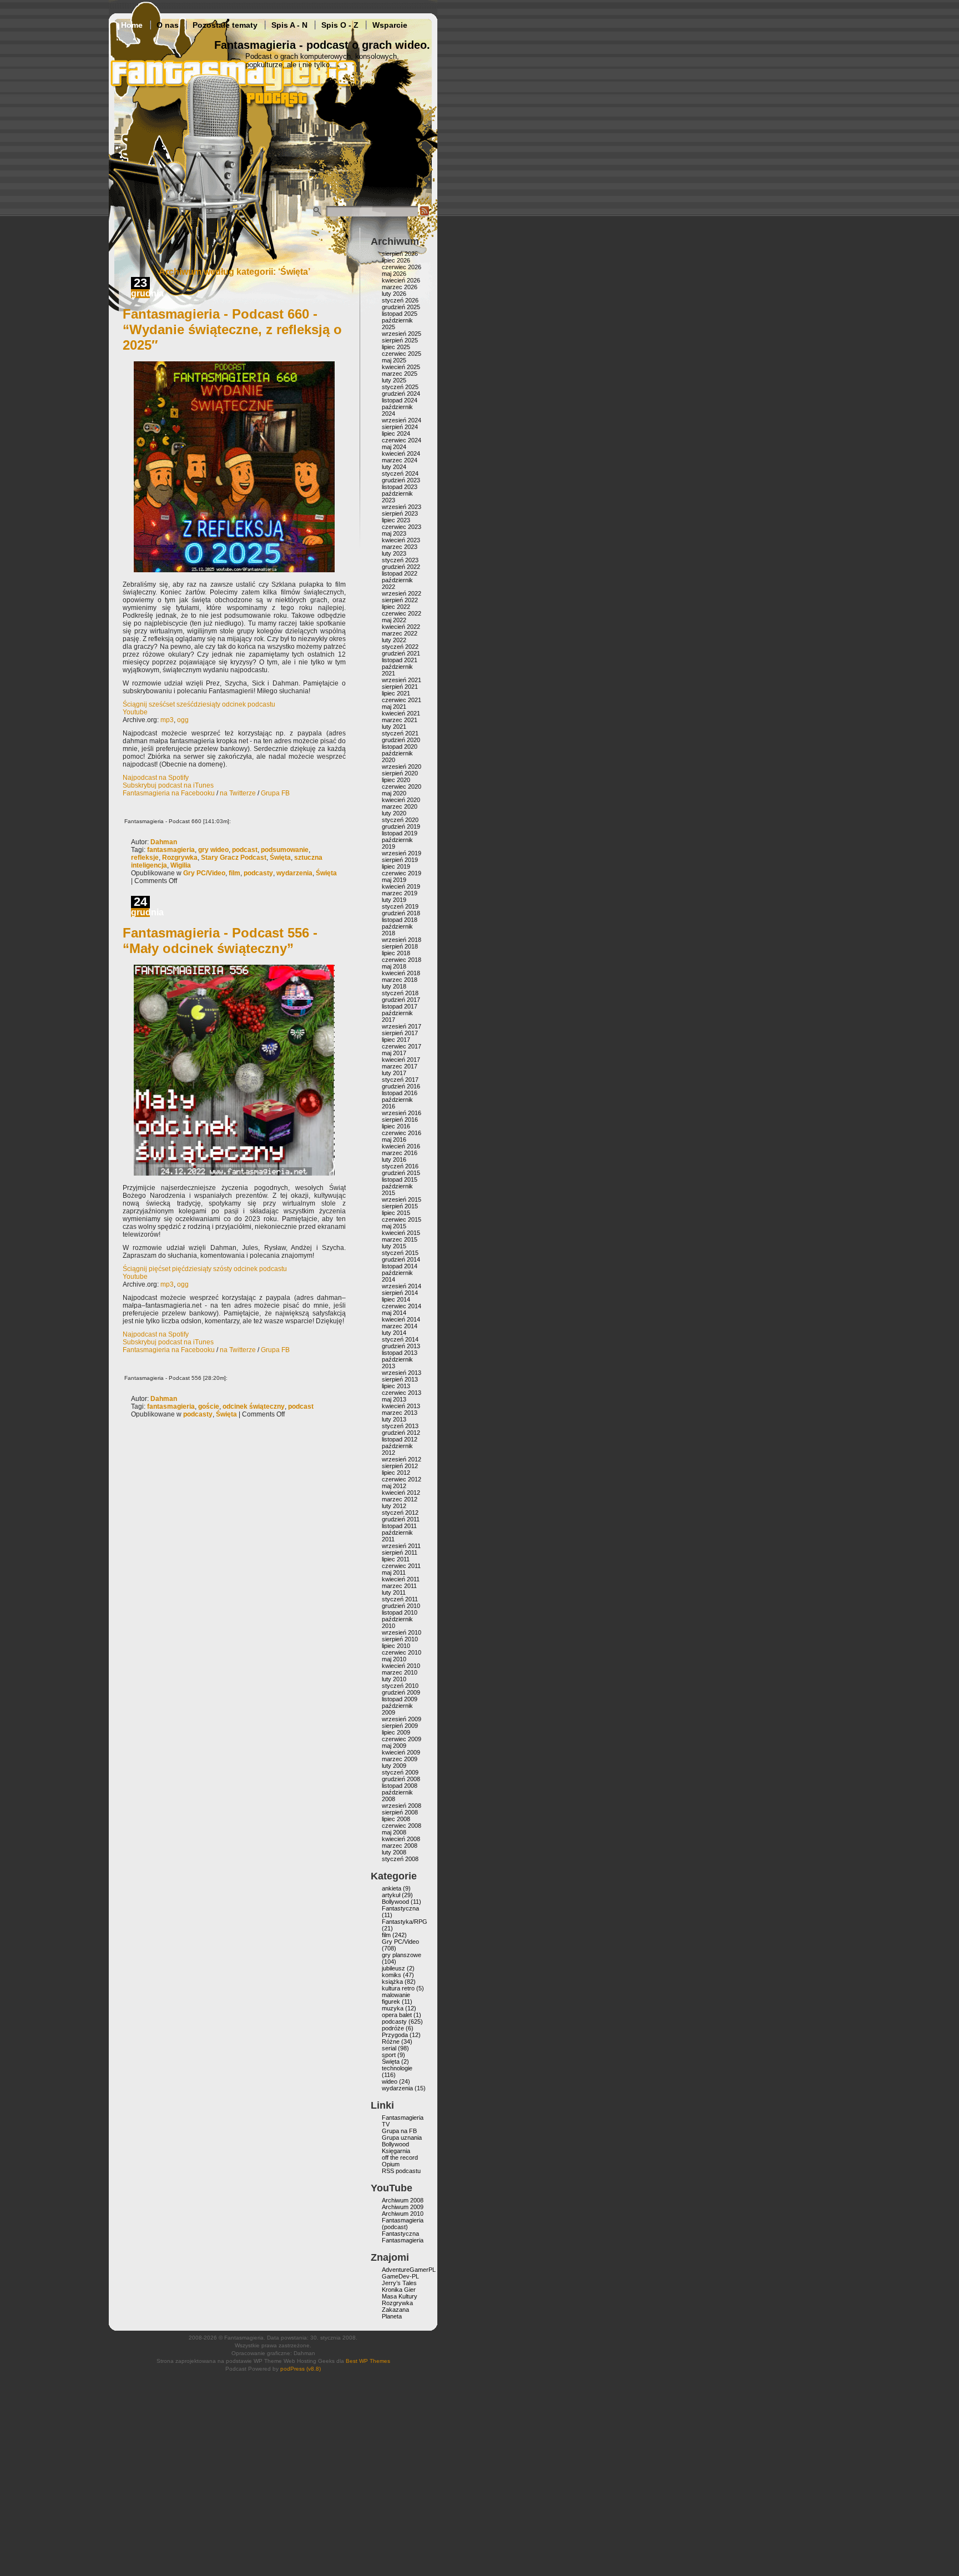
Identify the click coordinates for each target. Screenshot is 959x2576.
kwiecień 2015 (401, 1233)
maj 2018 (394, 966)
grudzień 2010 (401, 1606)
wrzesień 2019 (402, 853)
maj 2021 (394, 707)
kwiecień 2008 (401, 1839)
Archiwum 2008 (403, 2200)
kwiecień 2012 (401, 1493)
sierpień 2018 (400, 946)
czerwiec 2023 (402, 527)
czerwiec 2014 (402, 1306)
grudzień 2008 (401, 1779)
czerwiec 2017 (402, 1046)
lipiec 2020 (396, 780)
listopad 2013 (400, 1353)
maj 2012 (394, 1486)
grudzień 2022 (401, 567)
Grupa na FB (399, 2131)
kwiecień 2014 (401, 1319)
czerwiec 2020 (402, 787)
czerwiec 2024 (402, 440)
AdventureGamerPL (409, 2270)
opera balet (397, 2015)
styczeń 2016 (400, 1166)
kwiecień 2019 (401, 886)
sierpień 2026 (400, 254)
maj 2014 (394, 1313)
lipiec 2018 (396, 953)
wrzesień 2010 (402, 1632)
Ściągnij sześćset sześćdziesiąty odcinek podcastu (199, 704)
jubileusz (393, 1968)
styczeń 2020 (400, 820)
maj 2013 (394, 1399)
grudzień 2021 (401, 653)
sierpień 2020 (400, 773)
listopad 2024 (400, 400)
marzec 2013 (400, 1413)
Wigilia (181, 865)
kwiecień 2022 (401, 627)
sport (389, 2055)
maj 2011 (394, 1572)
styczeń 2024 (400, 473)
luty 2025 (394, 380)
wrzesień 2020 (402, 767)
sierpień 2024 (400, 427)
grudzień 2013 (401, 1346)
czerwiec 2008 (402, 1826)
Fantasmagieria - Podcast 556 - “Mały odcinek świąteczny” (220, 941)
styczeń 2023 (400, 560)
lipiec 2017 (396, 1040)
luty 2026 (394, 294)
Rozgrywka (180, 858)
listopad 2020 (400, 747)
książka (392, 1982)
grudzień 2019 (401, 826)
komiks (392, 1975)
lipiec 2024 (396, 433)
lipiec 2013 (396, 1386)
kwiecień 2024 (401, 453)
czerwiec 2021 (402, 700)
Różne (391, 2041)
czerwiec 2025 (402, 354)
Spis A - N (289, 25)
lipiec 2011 (396, 1559)
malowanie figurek (396, 1998)
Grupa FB (275, 793)
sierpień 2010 (400, 1639)
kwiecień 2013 (401, 1406)
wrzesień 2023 (402, 507)
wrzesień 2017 (402, 1026)
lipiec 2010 (396, 1646)
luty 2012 (394, 1506)
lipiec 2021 (396, 693)
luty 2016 (394, 1160)
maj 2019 (394, 880)
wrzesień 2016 (402, 1113)
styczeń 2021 (400, 733)
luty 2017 (394, 1073)
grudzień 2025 (401, 307)
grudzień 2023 (401, 480)
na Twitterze (238, 793)
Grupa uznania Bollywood (402, 2141)
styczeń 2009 (400, 1772)
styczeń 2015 (400, 1253)
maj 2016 (394, 1140)
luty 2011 (394, 1592)
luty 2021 (394, 727)
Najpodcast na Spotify (156, 778)
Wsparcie (390, 25)
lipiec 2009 (396, 1732)
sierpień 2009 (400, 1726)
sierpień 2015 (400, 1206)
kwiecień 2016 (401, 1146)
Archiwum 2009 (403, 2207)
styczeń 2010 (400, 1686)
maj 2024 (394, 447)
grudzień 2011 (401, 1519)
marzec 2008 (400, 1846)
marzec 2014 (400, 1326)
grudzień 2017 (401, 1000)
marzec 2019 (400, 893)
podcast (245, 850)
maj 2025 (394, 360)
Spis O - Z (340, 25)
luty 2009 (394, 1766)
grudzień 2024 (401, 394)
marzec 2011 (399, 1586)
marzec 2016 (400, 1153)
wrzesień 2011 (401, 1546)
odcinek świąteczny (254, 1407)
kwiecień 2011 (401, 1579)
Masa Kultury (400, 2296)
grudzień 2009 (401, 1692)
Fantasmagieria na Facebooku (169, 793)
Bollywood (395, 1902)
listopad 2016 (400, 1093)
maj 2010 (394, 1659)
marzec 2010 (400, 1672)
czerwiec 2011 (401, 1566)
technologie (397, 2068)
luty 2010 (394, 1679)
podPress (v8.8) (301, 2369)
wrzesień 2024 (402, 420)
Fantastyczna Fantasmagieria (403, 2237)
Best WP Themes (368, 2361)
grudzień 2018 (401, 913)
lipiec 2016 (396, 1126)
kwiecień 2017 (401, 1060)
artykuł (391, 1895)
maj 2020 (394, 793)
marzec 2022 (400, 633)
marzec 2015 (400, 1239)
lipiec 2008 (396, 1819)
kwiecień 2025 (401, 367)
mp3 (167, 720)
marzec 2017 (400, 1066)
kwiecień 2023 (401, 540)
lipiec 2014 (396, 1299)
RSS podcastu (401, 2171)
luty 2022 (394, 640)
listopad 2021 (400, 660)
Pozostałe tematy (225, 25)
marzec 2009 (400, 1759)
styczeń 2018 (400, 993)
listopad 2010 (400, 1612)
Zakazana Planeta (395, 2313)
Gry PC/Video (204, 873)
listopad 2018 (400, 920)
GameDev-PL (400, 2276)
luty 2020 (394, 813)
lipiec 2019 (396, 866)
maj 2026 (394, 274)
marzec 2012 (400, 1499)
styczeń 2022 (400, 647)
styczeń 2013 (400, 1426)
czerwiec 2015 (402, 1219)
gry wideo (213, 850)
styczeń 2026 (400, 300)
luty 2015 (394, 1246)
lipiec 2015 (396, 1213)
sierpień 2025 (400, 340)
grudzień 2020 (401, 740)
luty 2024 (394, 467)
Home (132, 25)
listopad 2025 (400, 314)
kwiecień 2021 (401, 713)
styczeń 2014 (400, 1339)
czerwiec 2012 (402, 1479)
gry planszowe (402, 1955)
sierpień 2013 (400, 1379)
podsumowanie (285, 850)
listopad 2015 (400, 1179)
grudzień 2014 (401, 1259)
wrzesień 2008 (402, 1806)
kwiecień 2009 (401, 1752)
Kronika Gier (399, 2290)
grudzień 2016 (401, 1086)
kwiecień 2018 (401, 973)
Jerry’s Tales (399, 2283)
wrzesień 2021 (402, 680)
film (234, 873)
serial (389, 2048)
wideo (390, 2081)
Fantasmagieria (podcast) (403, 2224)
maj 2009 (394, 1746)
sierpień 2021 (400, 687)
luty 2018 (394, 986)
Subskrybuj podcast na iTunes (168, 785)
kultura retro (398, 1988)
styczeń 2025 (400, 387)
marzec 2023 (400, 547)
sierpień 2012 (400, 1466)
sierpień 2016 (400, 1120)
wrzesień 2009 (402, 1719)
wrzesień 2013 (402, 1373)
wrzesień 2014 (402, 1286)
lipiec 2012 (396, 1473)
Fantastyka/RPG (405, 1922)
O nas (168, 25)
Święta (280, 858)
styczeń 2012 (400, 1513)
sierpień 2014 (400, 1293)
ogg (183, 720)
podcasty (258, 873)
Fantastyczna (400, 1908)
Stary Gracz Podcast (234, 858)
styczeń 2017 (400, 1080)
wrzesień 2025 (402, 334)
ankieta (392, 1888)
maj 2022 (394, 620)
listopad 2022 (400, 573)
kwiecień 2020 (401, 800)
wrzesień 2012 (402, 1459)
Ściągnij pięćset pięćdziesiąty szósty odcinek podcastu (205, 1269)
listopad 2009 (400, 1699)
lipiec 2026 (396, 260)
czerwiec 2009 (402, 1739)
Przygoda (395, 2035)
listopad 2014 (400, 1266)
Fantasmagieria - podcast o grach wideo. (322, 45)
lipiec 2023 (396, 520)
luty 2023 (394, 553)
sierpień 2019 (400, 860)
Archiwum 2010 (403, 2214)
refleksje (145, 858)
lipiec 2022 (396, 607)
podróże (393, 2028)
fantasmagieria (171, 850)
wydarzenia (294, 873)
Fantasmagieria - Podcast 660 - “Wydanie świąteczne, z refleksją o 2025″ (232, 329)
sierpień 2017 (400, 1033)
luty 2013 (394, 1419)
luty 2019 (394, 900)
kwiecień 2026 (401, 280)
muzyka (393, 2008)
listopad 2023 (400, 487)
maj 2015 (394, 1226)
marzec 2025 (400, 374)
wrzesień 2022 (402, 593)
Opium (391, 2164)
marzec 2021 (400, 720)
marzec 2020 (400, 806)
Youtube (135, 712)
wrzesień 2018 (402, 940)
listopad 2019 (400, 833)
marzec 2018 (400, 980)
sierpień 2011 (400, 1552)
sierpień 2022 (400, 600)
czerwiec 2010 (402, 1652)
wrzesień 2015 (402, 1199)
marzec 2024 (400, 460)
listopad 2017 (400, 1006)
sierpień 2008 (400, 1812)
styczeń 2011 (400, 1599)
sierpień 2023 (400, 513)
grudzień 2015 (401, 1173)
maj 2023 (394, 533)
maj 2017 (394, 1053)
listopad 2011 (399, 1526)
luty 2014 (394, 1333)
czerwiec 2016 (402, 1133)
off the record (400, 2157)
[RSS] (425, 214)
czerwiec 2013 (402, 1393)
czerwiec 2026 (402, 267)
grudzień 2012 (401, 1433)
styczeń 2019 (400, 906)
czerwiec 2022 (402, 613)
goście (209, 1407)
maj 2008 (394, 1832)
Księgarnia (396, 2151)
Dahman (164, 842)
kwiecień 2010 (401, 1666)
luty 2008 (394, 1852)
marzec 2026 (400, 287)
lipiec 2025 (396, 347)
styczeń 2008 (400, 1859)
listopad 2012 (400, 1439)
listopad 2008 (400, 1786)
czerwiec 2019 (402, 873)
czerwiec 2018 (402, 960)
